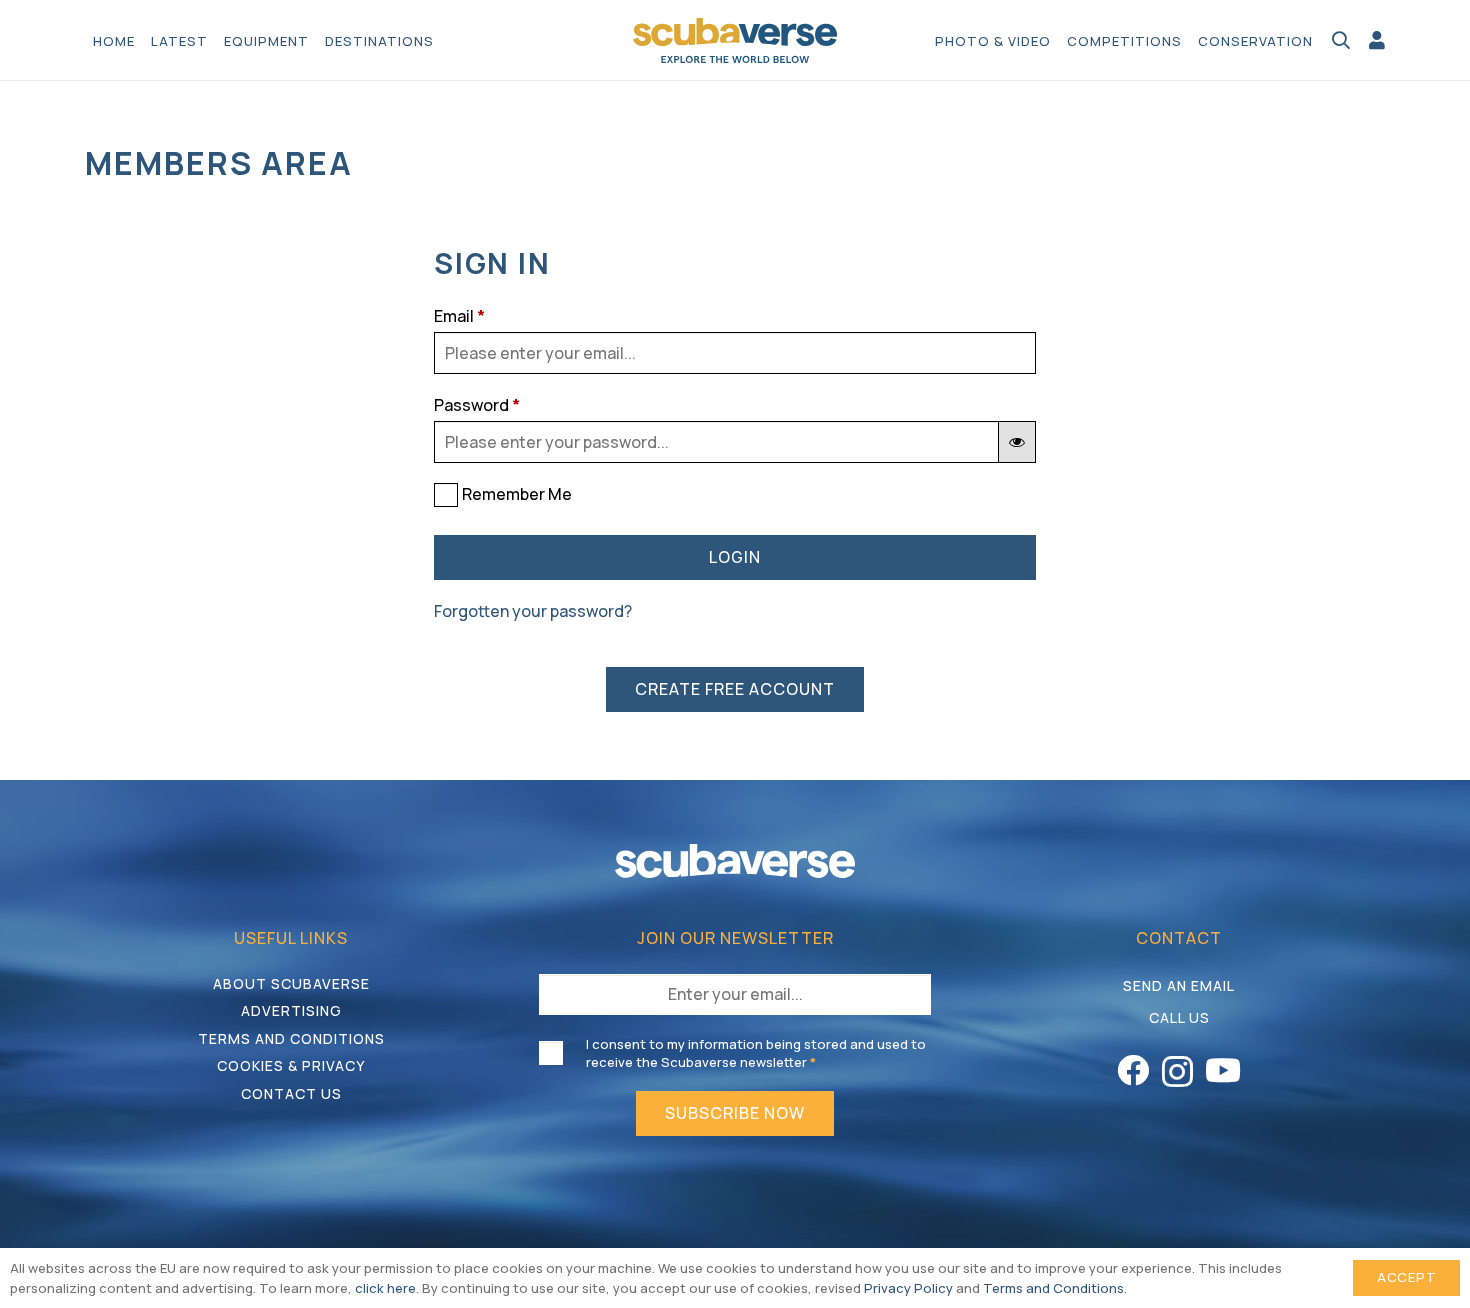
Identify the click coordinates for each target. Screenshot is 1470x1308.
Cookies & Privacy (291, 1065)
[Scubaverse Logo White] (735, 860)
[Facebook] (1133, 1070)
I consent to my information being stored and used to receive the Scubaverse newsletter (756, 1053)
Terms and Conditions (291, 1038)
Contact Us (291, 1093)
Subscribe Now (735, 1113)
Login (735, 557)
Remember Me (517, 494)
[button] (444, 40)
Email (459, 316)
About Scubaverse (291, 983)
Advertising (291, 1010)
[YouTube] (1223, 1070)
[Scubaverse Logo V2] (735, 40)
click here (385, 1288)
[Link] (1377, 40)
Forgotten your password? (533, 611)
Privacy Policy (908, 1288)
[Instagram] (1177, 1071)
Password (477, 405)
